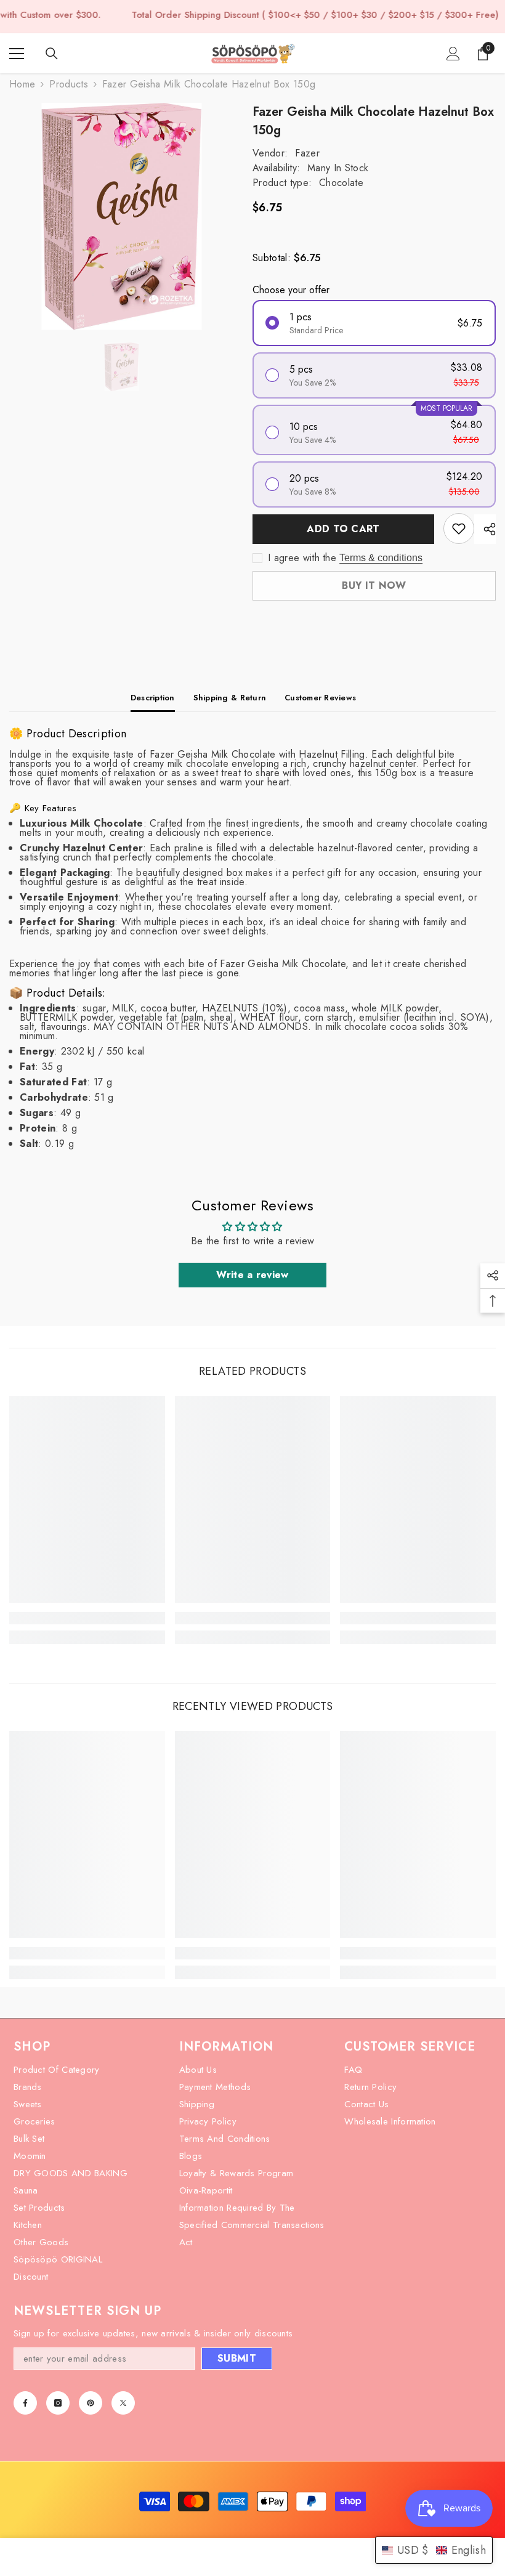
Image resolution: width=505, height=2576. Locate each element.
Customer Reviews (320, 698)
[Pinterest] (91, 2403)
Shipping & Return (230, 698)
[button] (434, 2550)
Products (69, 84)
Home (22, 84)
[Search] (52, 54)
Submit (237, 2358)
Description (153, 698)
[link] (87, 1618)
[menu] (17, 54)
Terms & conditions (381, 558)
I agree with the (302, 558)
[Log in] (453, 54)
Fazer (307, 153)
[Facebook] (25, 2403)
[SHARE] (485, 529)
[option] (122, 217)
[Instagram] (58, 2403)
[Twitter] (123, 2403)
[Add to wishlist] (459, 529)
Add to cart (343, 529)
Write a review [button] (252, 1275)
